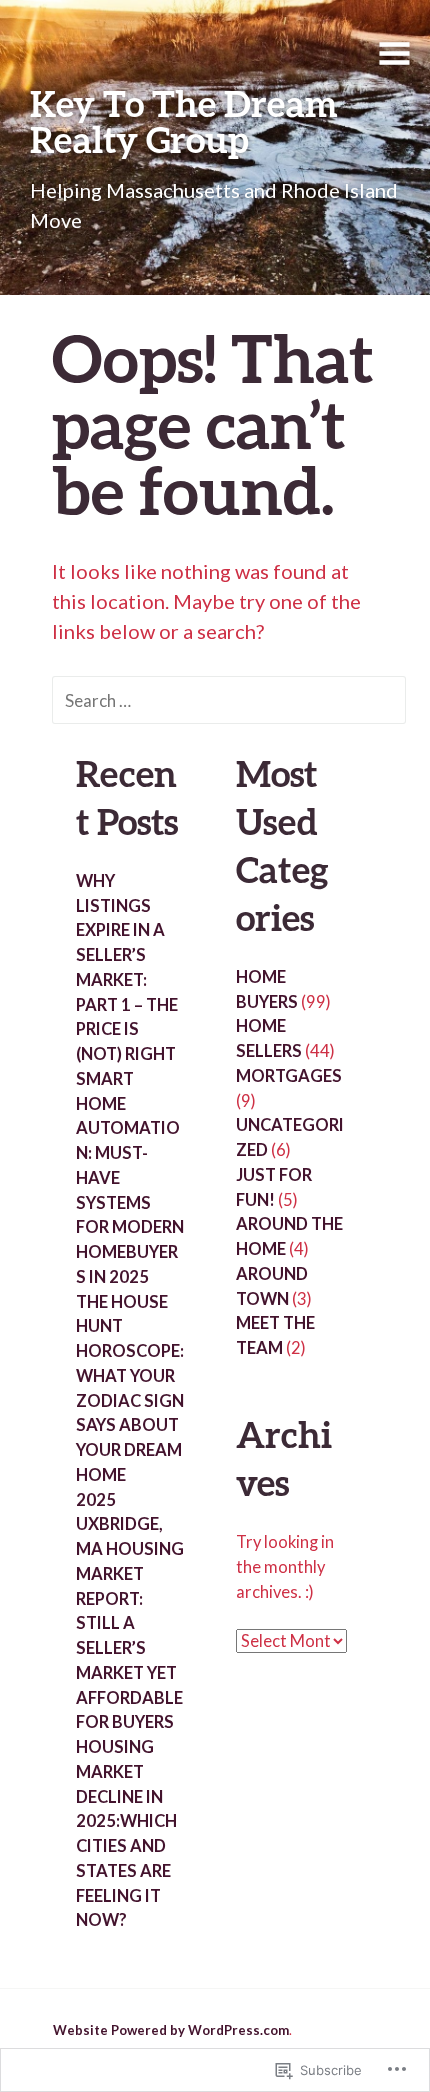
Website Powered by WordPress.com (171, 2030)
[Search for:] (229, 699)
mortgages (289, 1076)
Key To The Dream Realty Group (184, 121)
